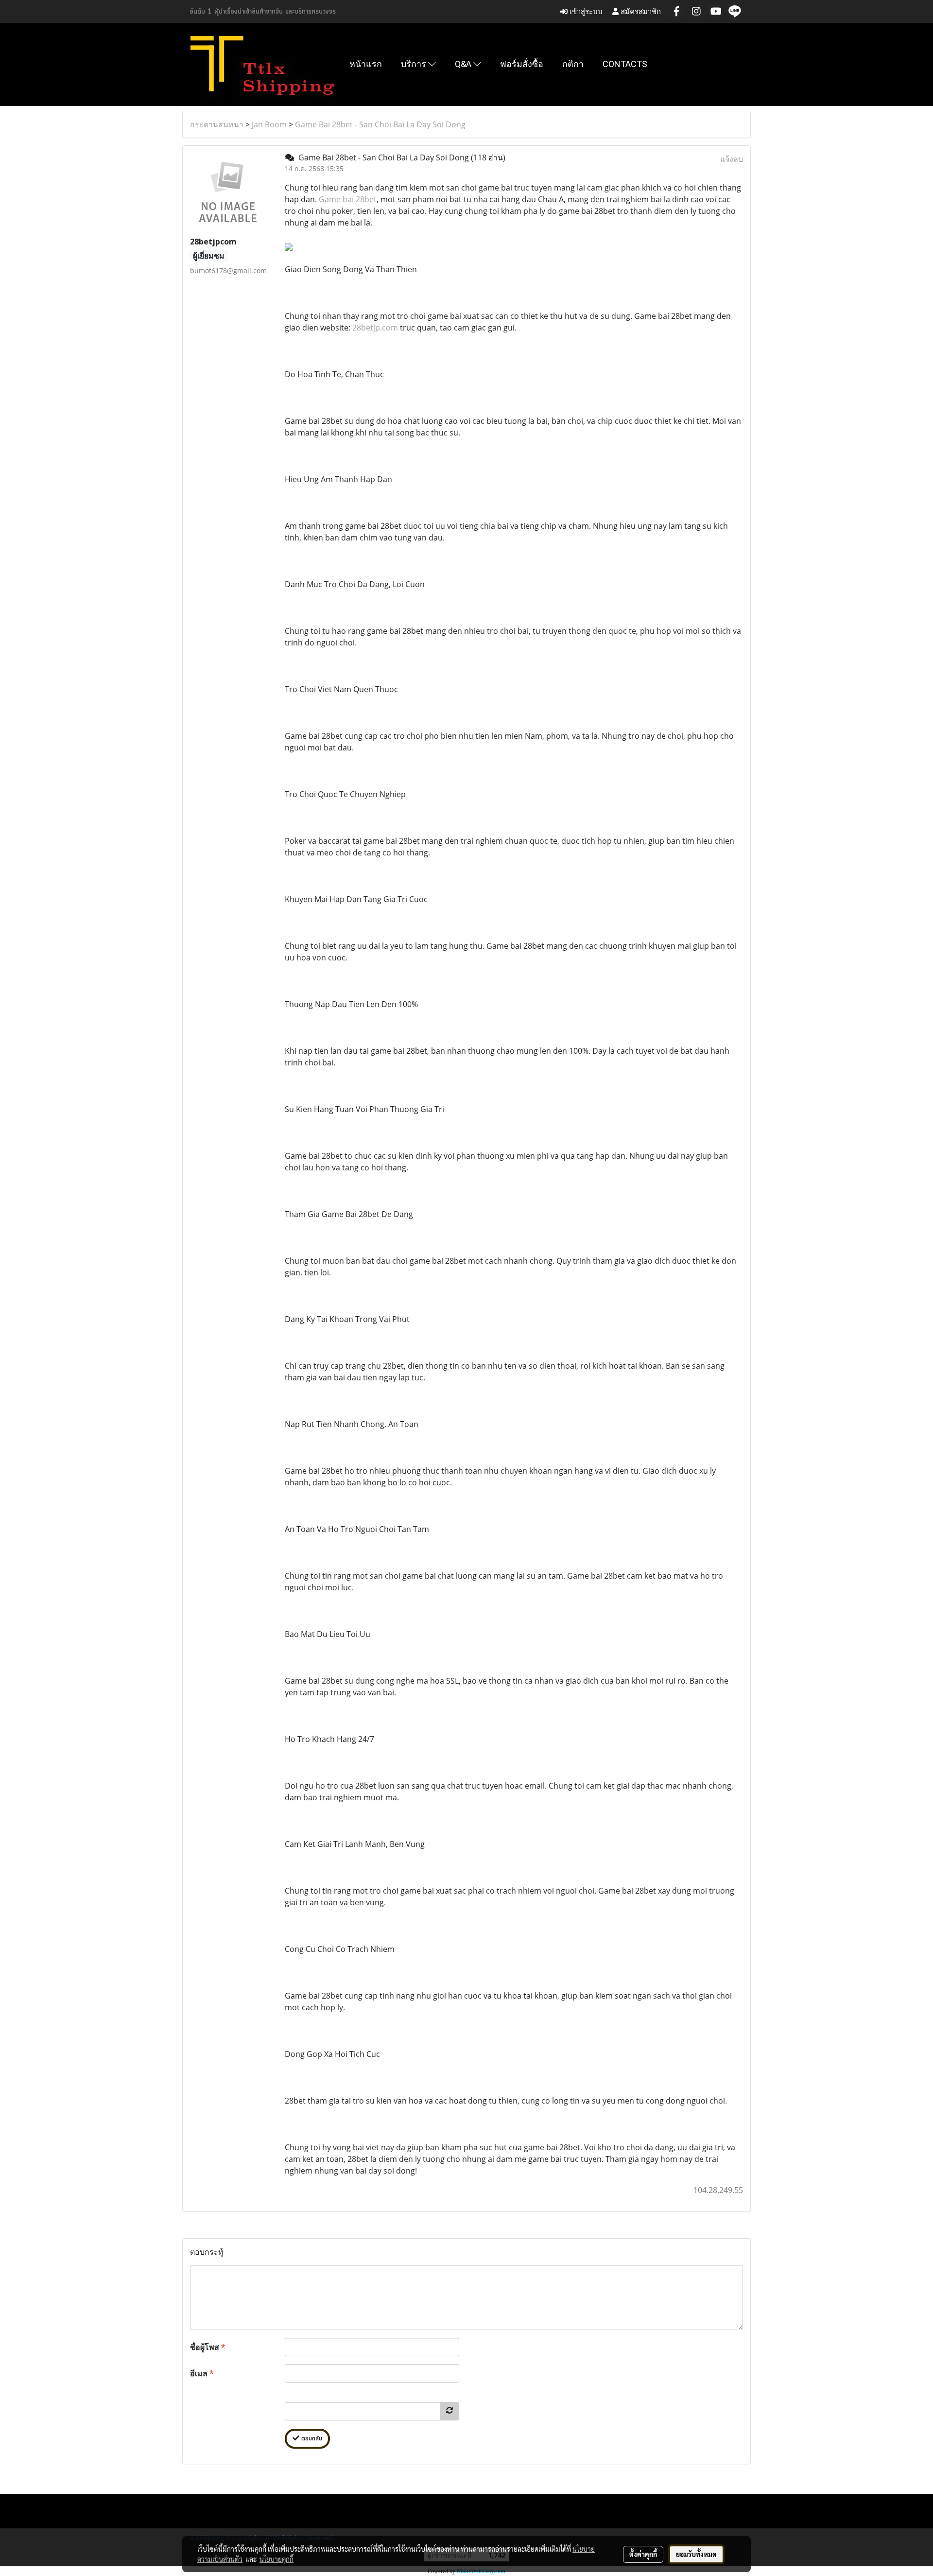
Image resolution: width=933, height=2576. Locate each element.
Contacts (625, 64)
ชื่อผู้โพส (208, 2347)
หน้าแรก (366, 64)
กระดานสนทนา (217, 124)
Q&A (464, 64)
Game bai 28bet (348, 199)
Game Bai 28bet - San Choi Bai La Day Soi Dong (380, 124)
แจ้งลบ (732, 159)
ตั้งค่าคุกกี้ (643, 2554)
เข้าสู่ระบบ (585, 11)
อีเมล (202, 2373)
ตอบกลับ (311, 2439)
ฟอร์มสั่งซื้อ (522, 64)
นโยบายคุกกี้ (276, 2559)
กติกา (573, 64)
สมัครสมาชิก (640, 11)
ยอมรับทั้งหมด (696, 2554)
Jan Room (269, 124)
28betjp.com (375, 328)
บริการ (415, 64)
